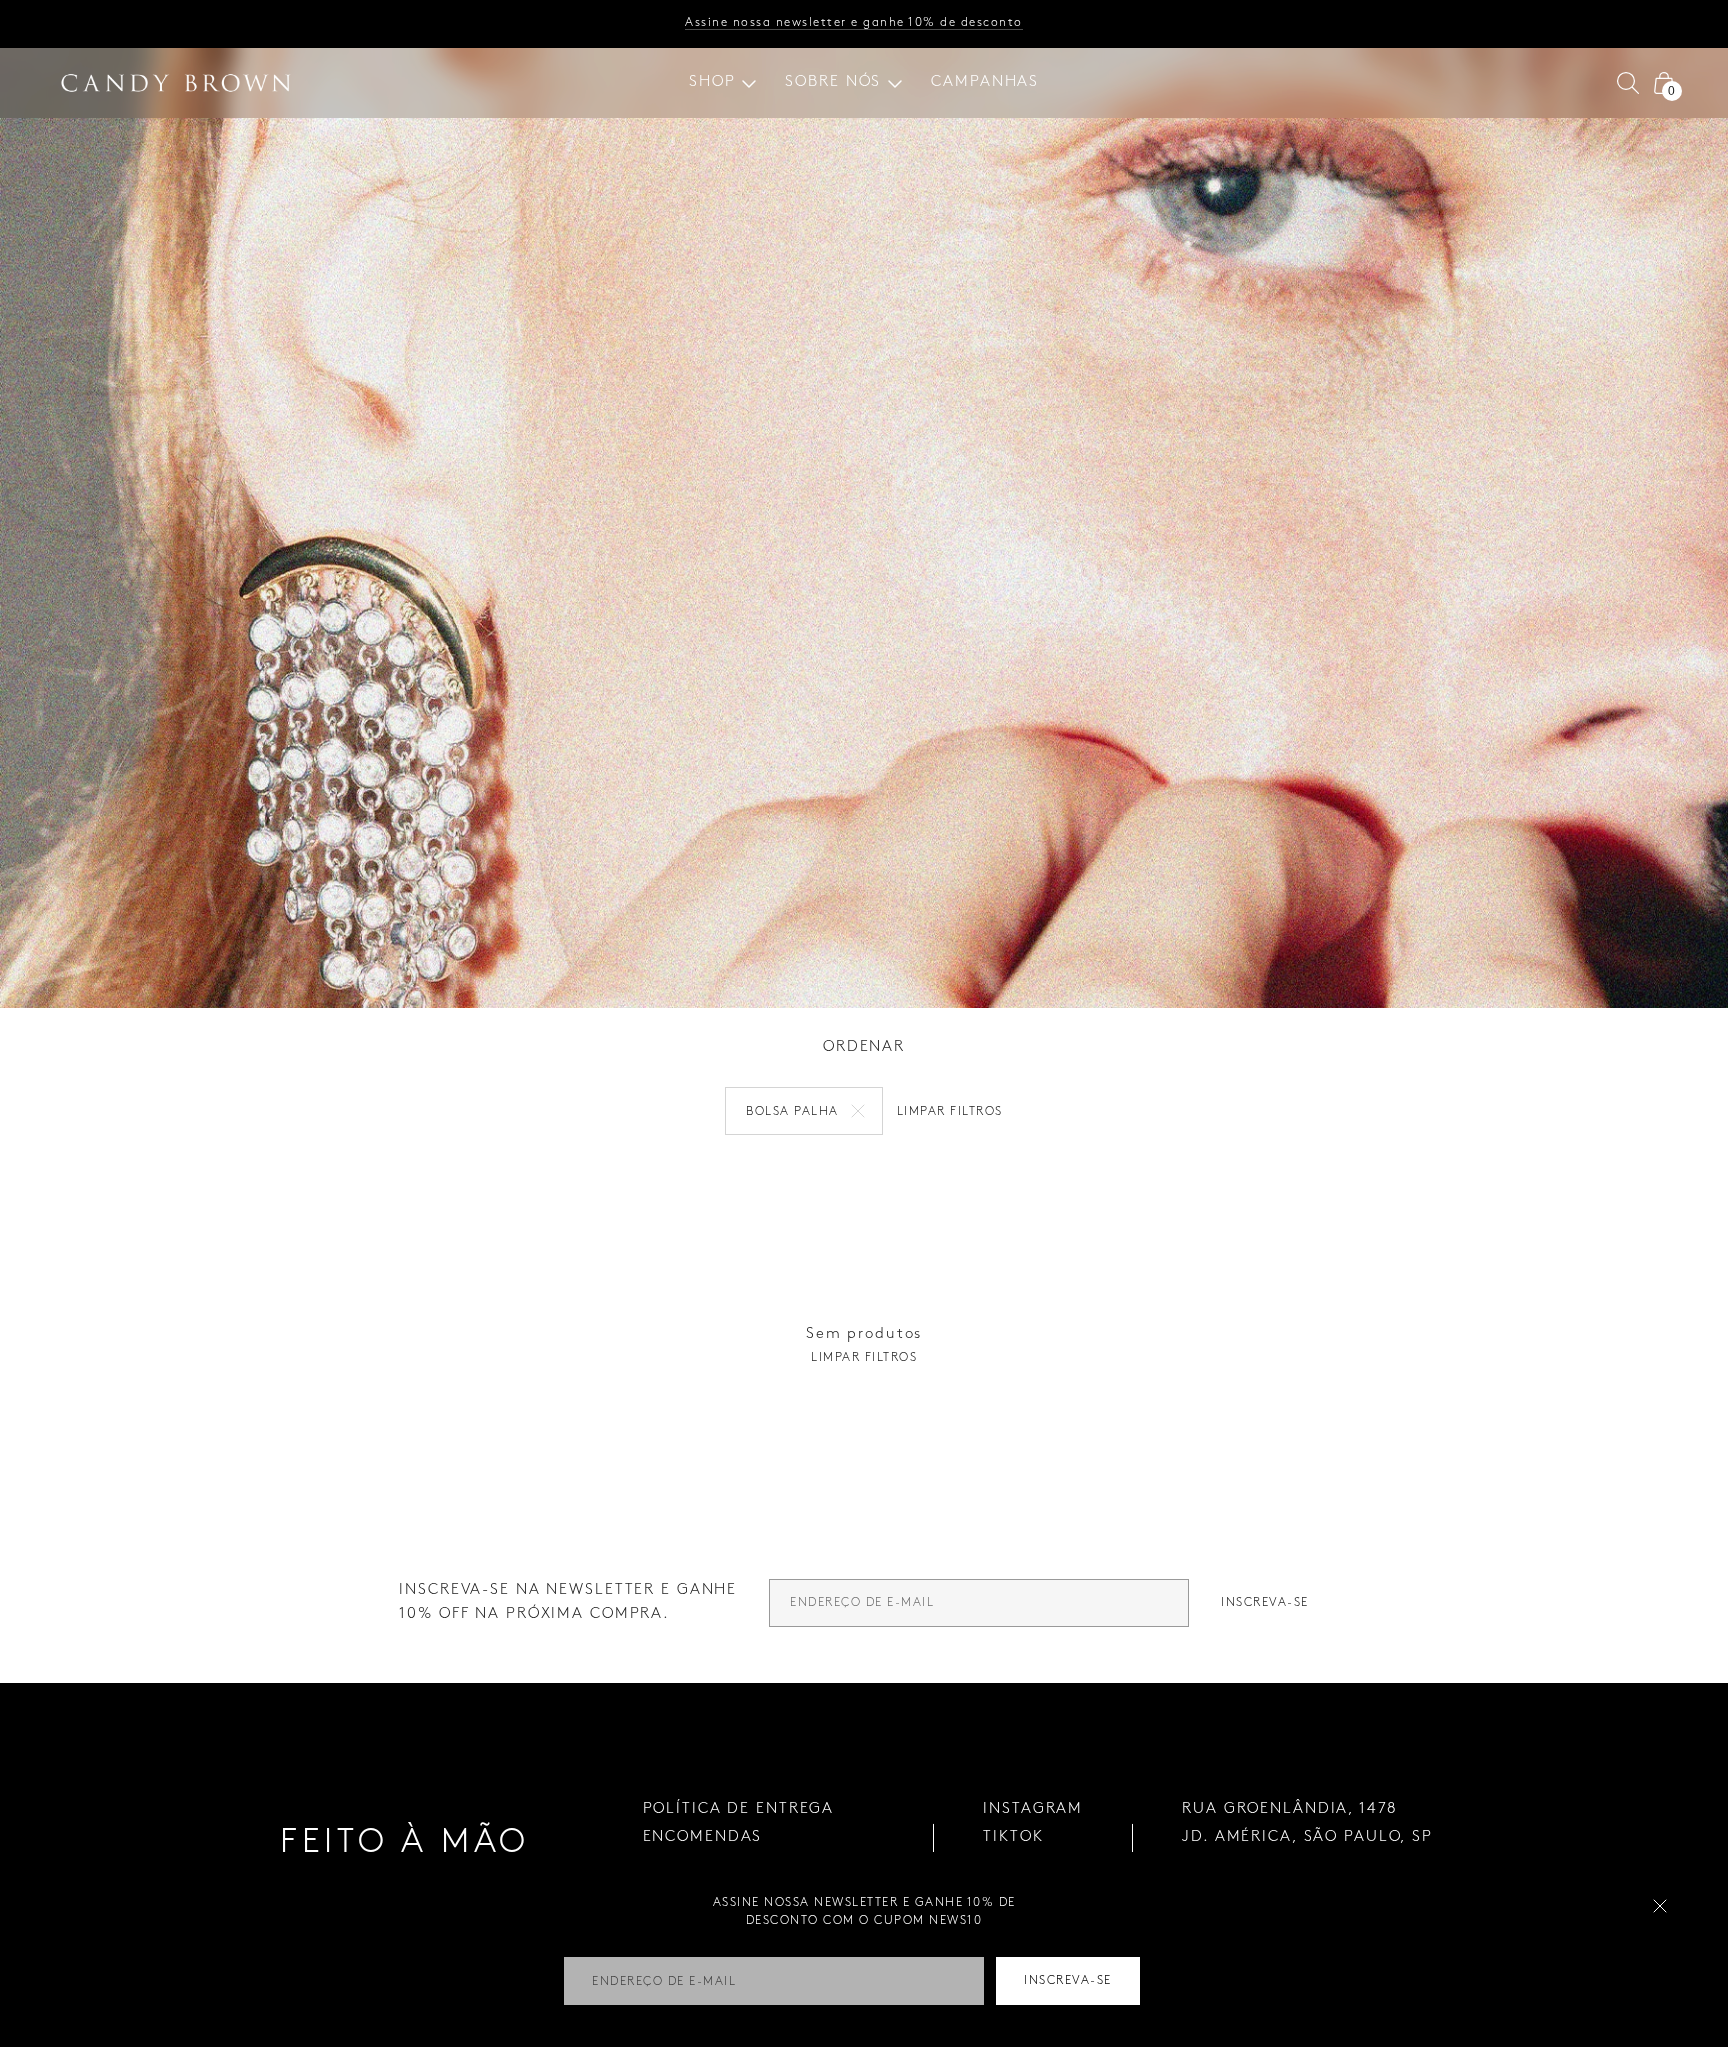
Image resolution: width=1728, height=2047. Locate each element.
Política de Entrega (739, 1809)
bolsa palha (792, 1111)
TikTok (1013, 1837)
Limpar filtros (950, 1111)
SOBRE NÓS (833, 82)
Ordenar (864, 1047)
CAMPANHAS (985, 82)
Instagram (1033, 1809)
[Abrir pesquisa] (1628, 83)
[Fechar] (1660, 1906)
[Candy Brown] (176, 83)
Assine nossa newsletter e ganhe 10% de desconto (854, 22)
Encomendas (703, 1837)
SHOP (712, 82)
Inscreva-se (1265, 1602)
